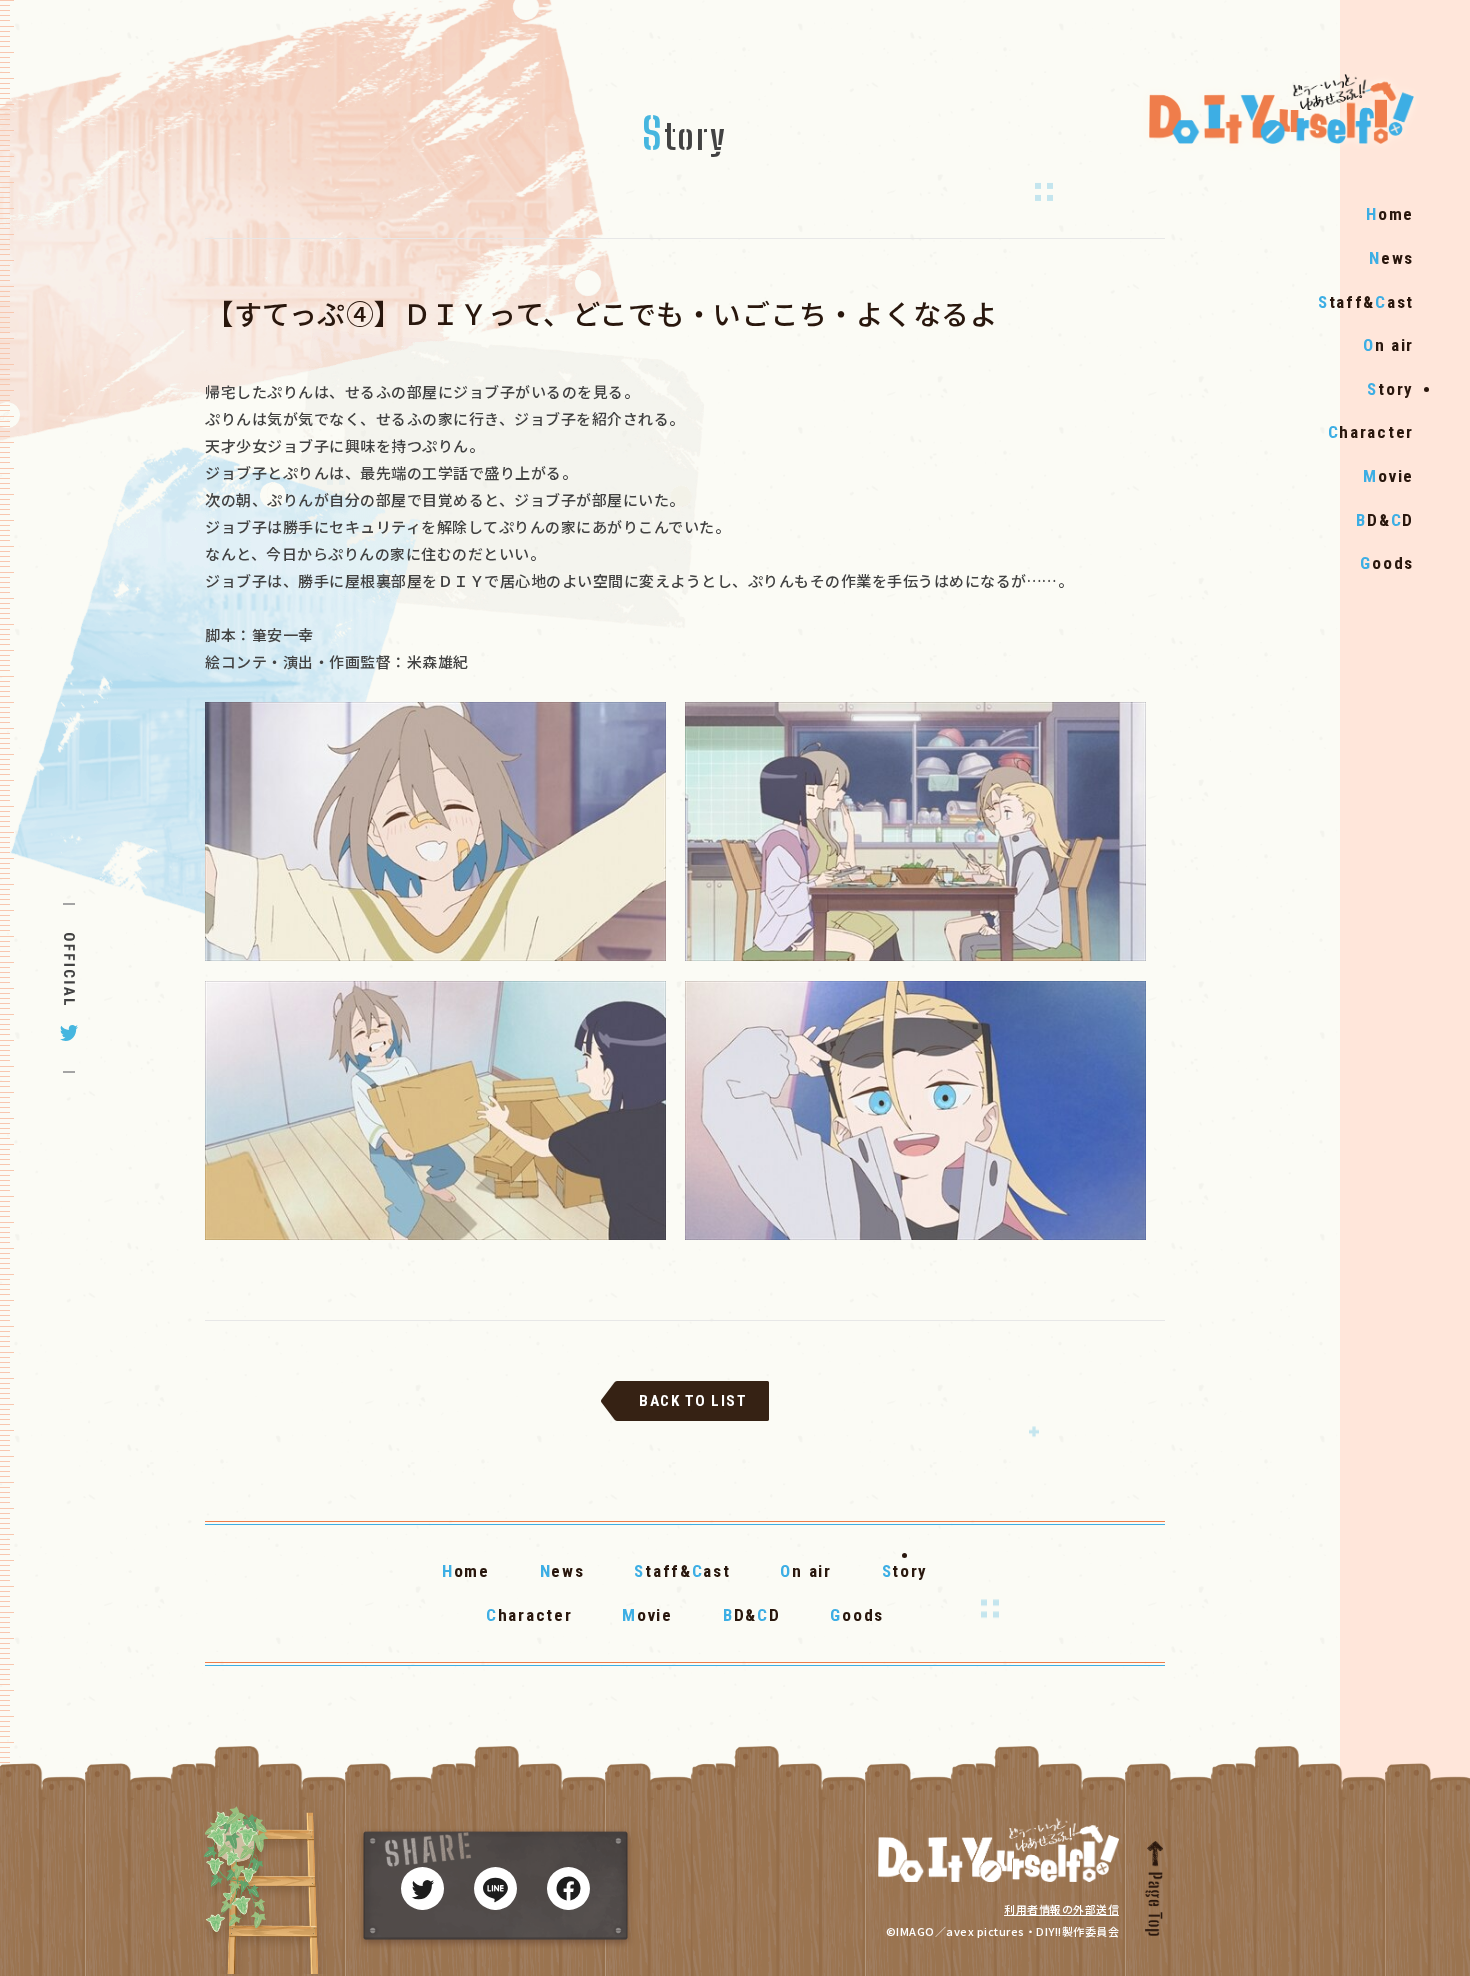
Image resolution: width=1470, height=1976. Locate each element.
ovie (1388, 476)
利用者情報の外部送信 (1061, 1909)
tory (1390, 389)
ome (1390, 214)
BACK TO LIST (693, 1401)
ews (1391, 258)
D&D (1385, 520)
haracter (1371, 432)
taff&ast (1366, 302)
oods (1387, 563)
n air (1388, 345)
